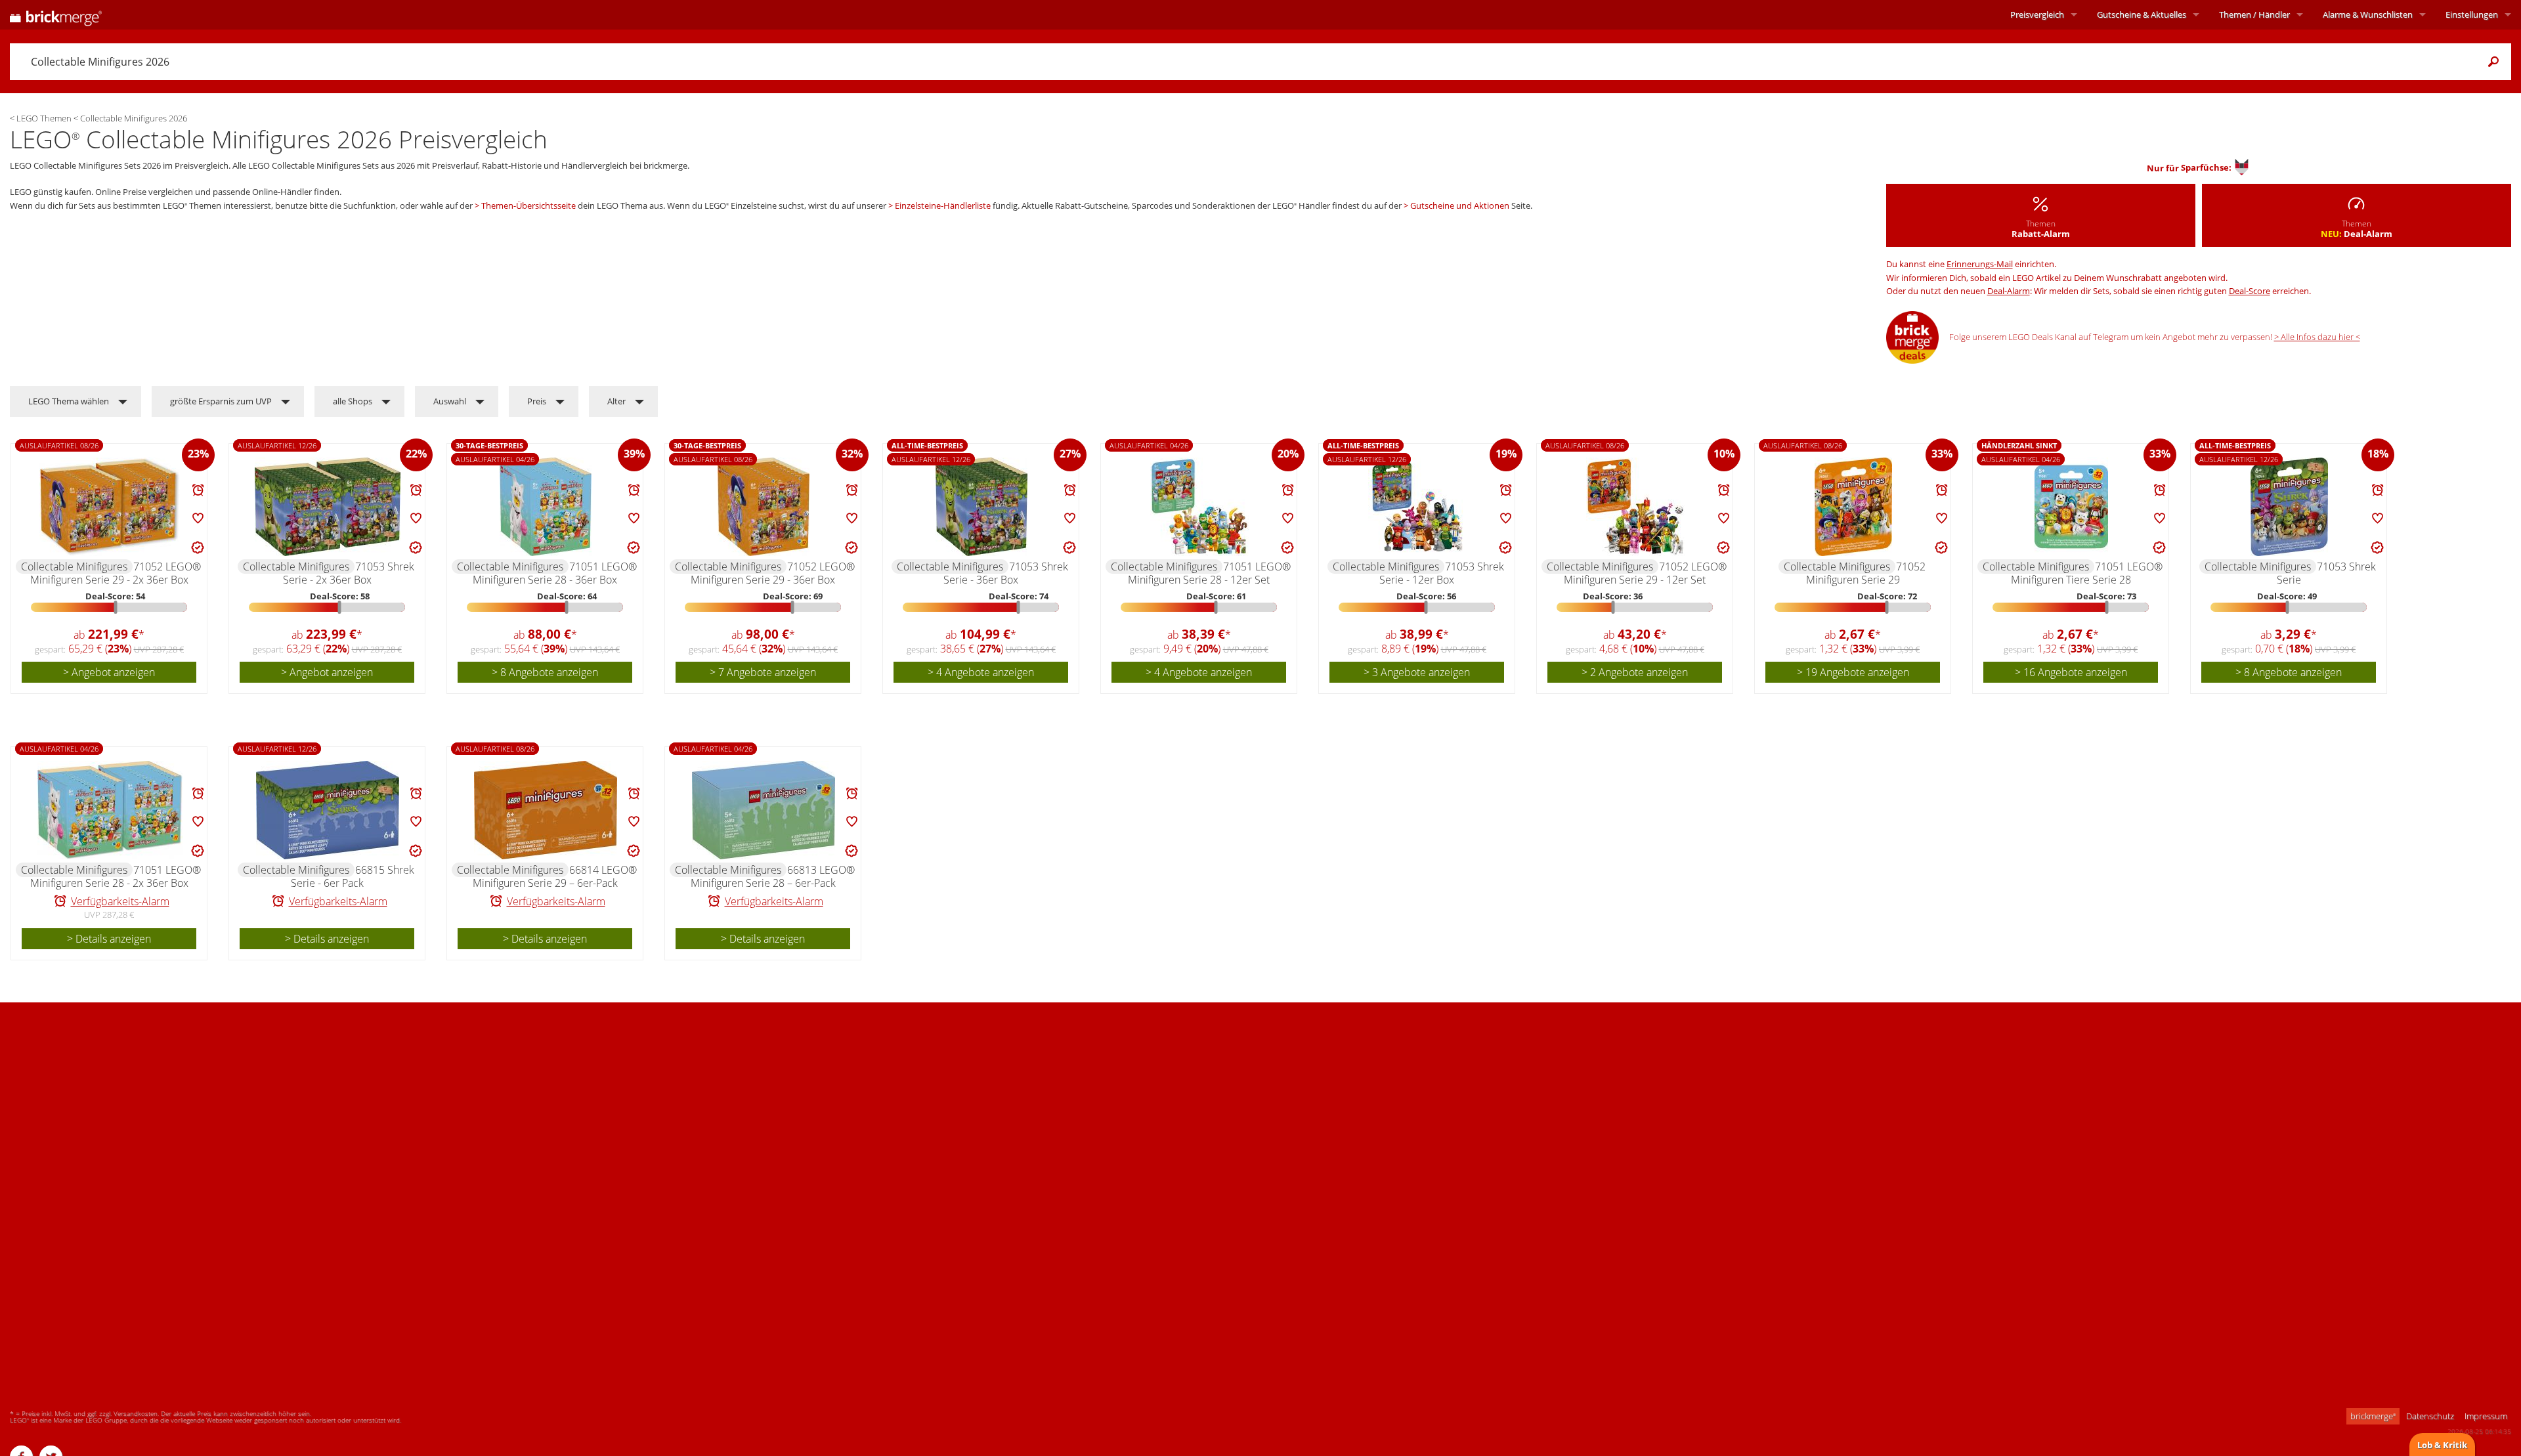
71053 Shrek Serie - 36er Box (1006, 573)
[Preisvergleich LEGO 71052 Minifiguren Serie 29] (1853, 507)
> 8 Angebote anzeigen (545, 672)
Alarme (2368, 14)
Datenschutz (2430, 1416)
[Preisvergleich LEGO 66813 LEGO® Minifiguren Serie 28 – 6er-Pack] (764, 810)
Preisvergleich (2037, 14)
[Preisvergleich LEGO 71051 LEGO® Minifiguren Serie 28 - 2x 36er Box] (110, 810)
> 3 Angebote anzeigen (1417, 672)
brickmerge (2373, 1416)
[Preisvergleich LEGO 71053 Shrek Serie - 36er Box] (981, 507)
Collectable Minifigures (74, 567)
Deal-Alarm (2009, 291)
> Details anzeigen (109, 939)
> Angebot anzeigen (109, 672)
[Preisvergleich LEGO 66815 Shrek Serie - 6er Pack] (328, 810)
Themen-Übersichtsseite (528, 205)
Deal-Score (2250, 291)
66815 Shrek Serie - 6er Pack (353, 876)
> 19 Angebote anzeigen (1853, 672)
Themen (2254, 14)
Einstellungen (2472, 14)
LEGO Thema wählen (69, 401)
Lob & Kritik (2442, 1445)
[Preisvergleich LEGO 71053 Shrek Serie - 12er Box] (1417, 507)
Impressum (2486, 1416)
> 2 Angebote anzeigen (1635, 672)
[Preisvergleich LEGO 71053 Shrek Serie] (2289, 507)
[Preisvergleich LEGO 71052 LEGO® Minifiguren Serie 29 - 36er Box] (764, 507)
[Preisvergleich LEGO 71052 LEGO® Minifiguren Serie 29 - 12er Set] (1635, 507)
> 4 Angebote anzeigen (981, 672)
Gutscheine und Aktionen (1460, 205)
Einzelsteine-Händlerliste (943, 205)
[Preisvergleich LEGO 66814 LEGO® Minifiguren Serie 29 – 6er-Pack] (546, 810)
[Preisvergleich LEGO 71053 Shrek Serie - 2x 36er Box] (328, 507)
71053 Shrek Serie (2327, 573)
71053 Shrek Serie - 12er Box (1442, 573)
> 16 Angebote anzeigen (2071, 672)
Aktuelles (2142, 14)
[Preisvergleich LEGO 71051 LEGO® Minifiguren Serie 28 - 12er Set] (1199, 507)
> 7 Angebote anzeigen (763, 672)
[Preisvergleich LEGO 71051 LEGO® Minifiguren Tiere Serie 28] (2071, 507)
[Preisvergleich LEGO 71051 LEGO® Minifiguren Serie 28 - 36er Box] (546, 507)
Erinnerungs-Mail (1980, 264)
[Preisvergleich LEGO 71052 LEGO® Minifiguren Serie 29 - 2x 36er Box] (110, 507)
